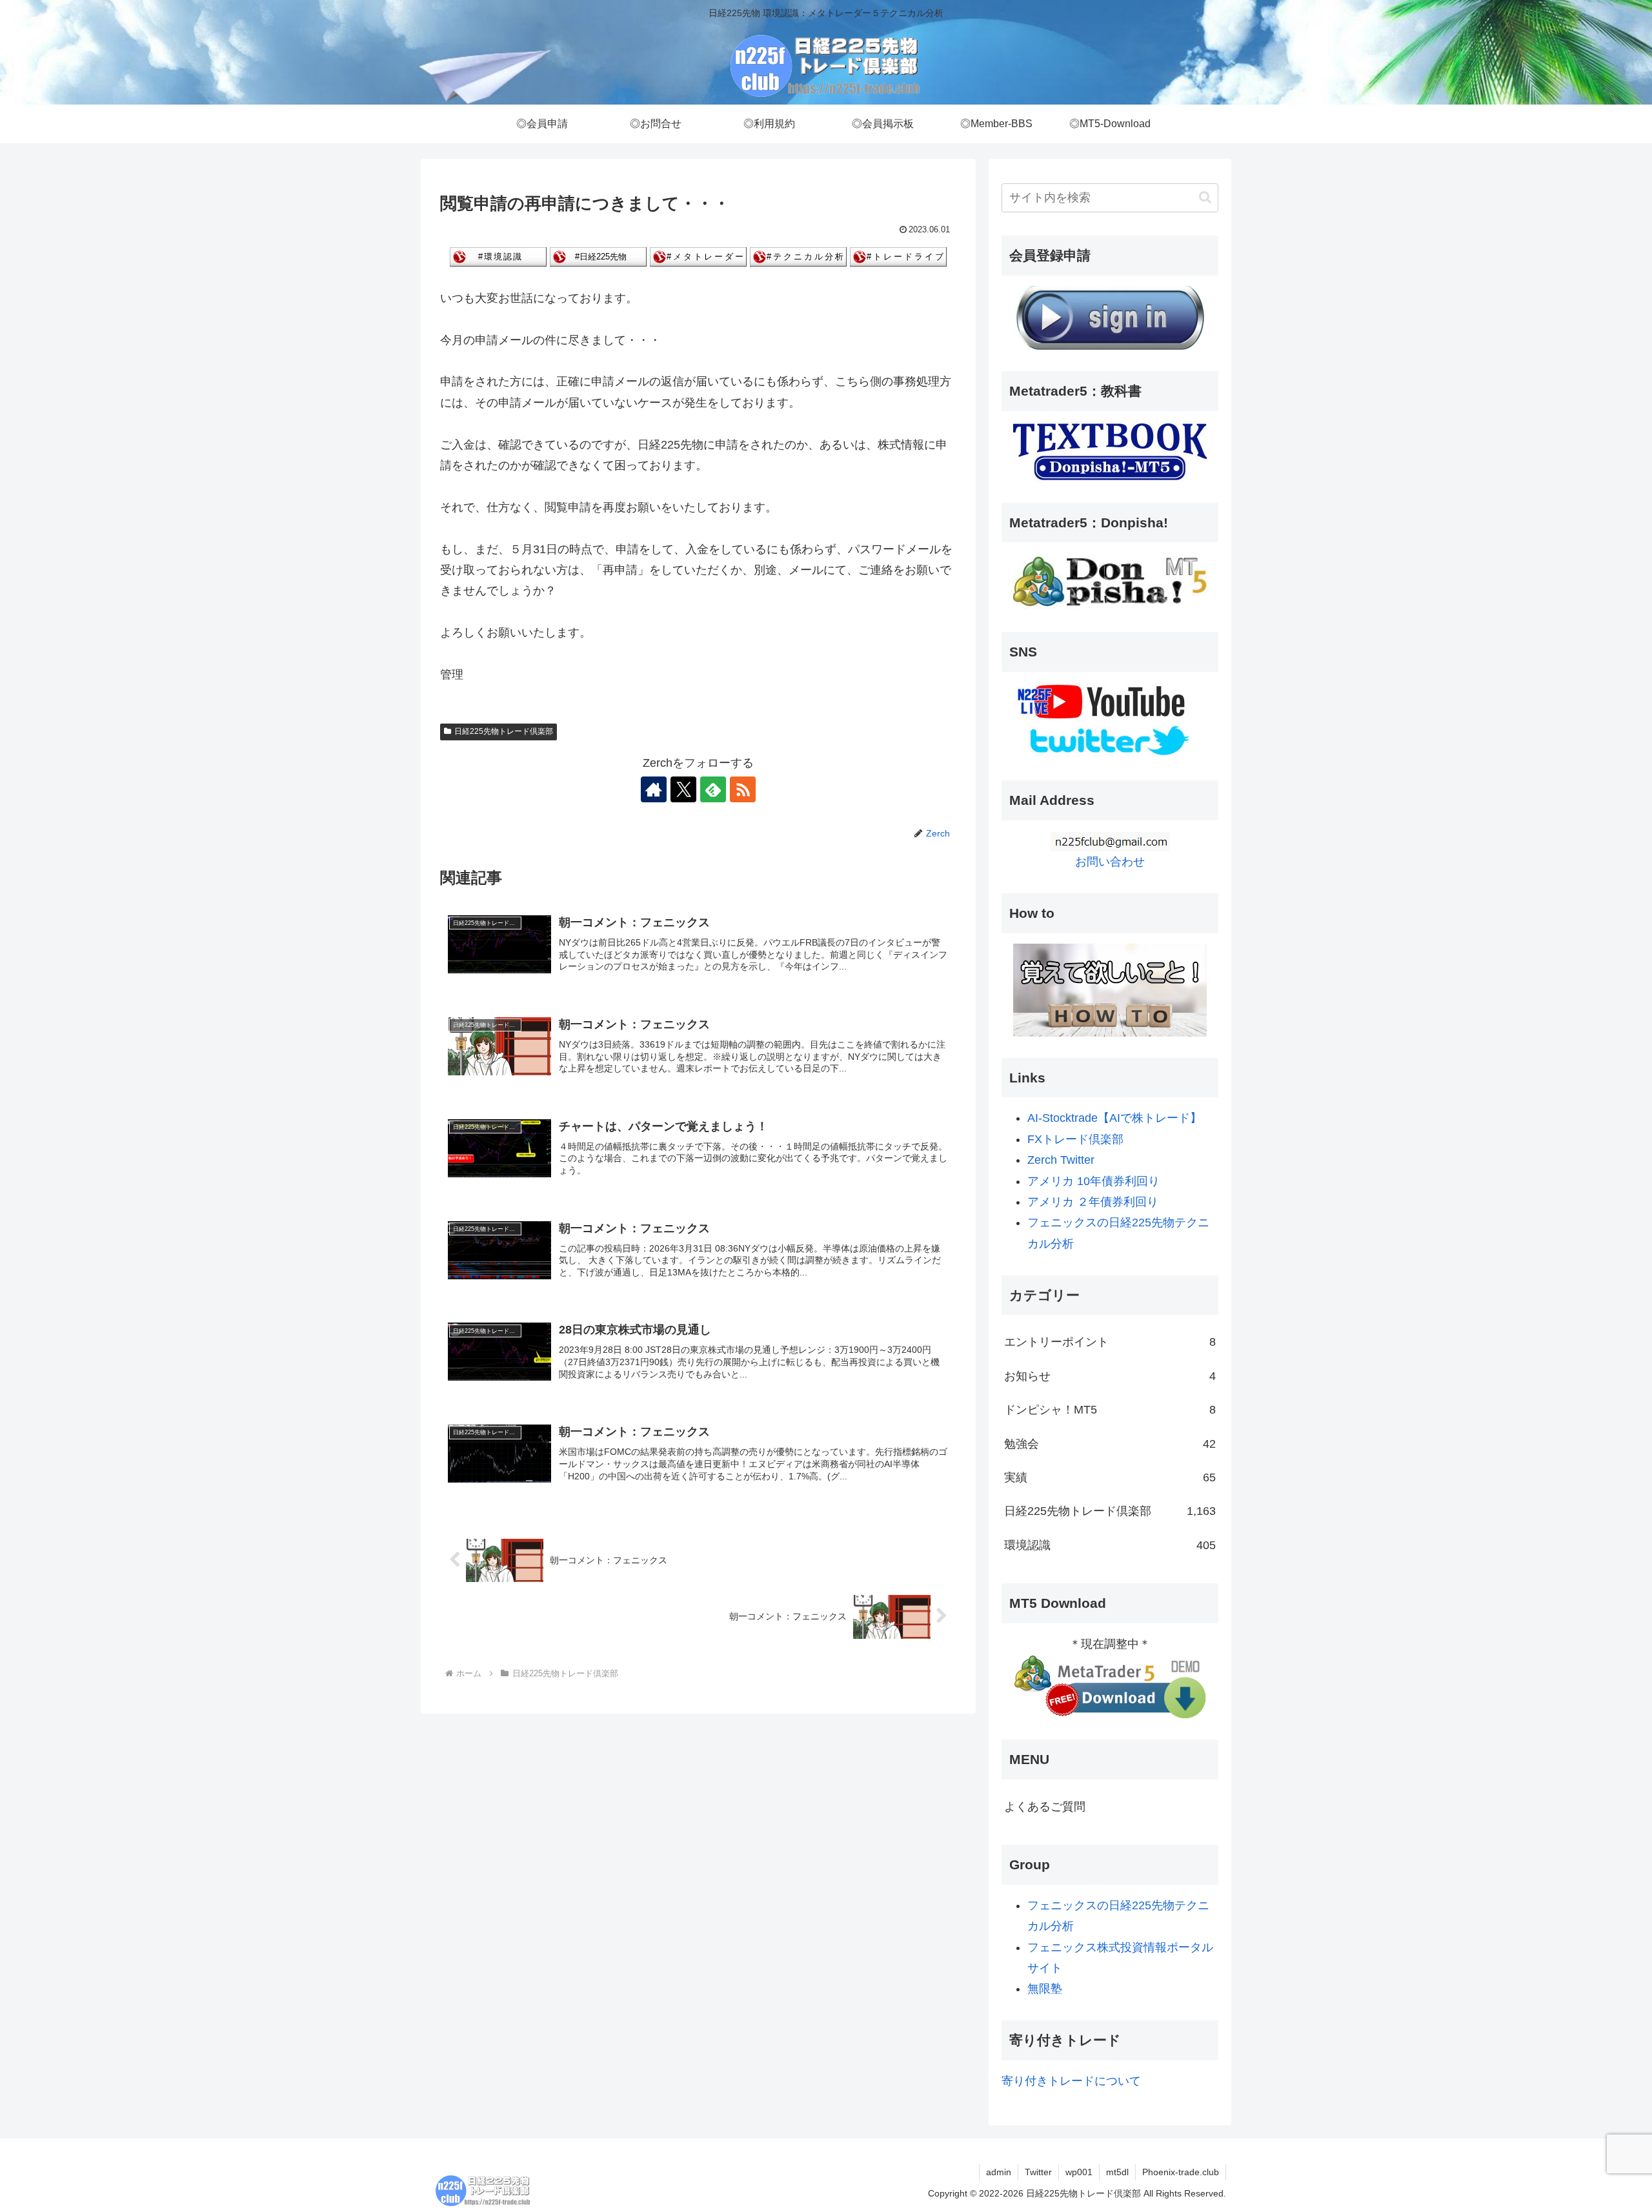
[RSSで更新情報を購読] (743, 789)
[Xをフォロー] (683, 789)
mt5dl (1117, 2172)
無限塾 (1045, 1989)
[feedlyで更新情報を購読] (713, 789)
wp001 (1079, 2172)
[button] (1205, 197)
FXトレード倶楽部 (1075, 1139)
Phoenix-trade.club (1181, 2172)
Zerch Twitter (1061, 1160)
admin (999, 2172)
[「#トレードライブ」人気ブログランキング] (898, 256)
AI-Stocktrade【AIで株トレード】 (1114, 1118)
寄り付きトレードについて (1071, 2081)
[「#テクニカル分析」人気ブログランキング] (798, 256)
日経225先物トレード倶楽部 (504, 731)
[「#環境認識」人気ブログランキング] (498, 256)
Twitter (1038, 2172)
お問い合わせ (1110, 862)
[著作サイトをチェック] (654, 789)
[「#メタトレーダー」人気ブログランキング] (698, 256)
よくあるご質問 (1045, 1807)
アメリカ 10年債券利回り (1093, 1181)
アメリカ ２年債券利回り (1093, 1202)
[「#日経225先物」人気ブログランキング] (598, 256)
